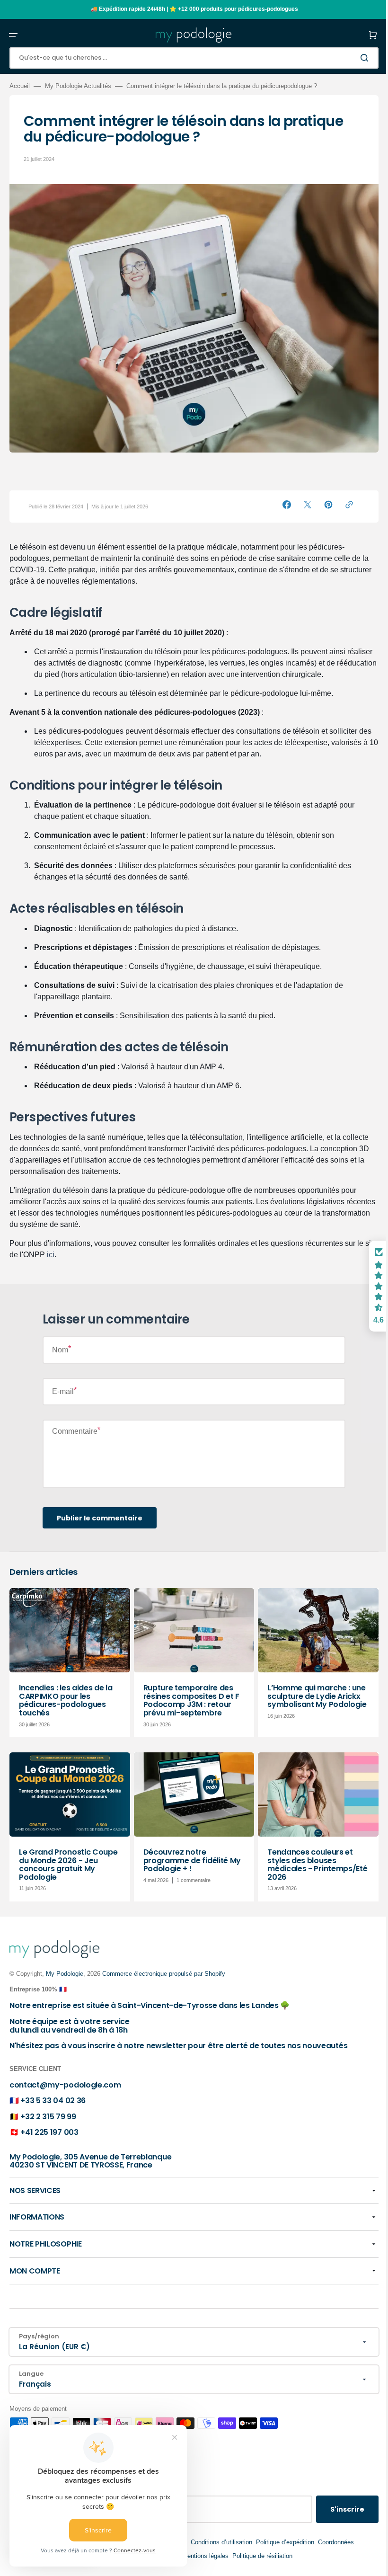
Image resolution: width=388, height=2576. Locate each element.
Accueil (20, 86)
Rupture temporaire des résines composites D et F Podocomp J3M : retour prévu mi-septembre (189, 1694)
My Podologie (65, 1974)
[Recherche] (359, 58)
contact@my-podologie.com (65, 2085)
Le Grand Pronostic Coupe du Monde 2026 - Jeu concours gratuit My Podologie (68, 1856)
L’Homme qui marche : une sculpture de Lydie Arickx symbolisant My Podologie (312, 1689)
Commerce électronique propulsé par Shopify (164, 1974)
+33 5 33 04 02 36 (53, 2101)
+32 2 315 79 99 (48, 2117)
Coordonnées (332, 2542)
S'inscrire (340, 2509)
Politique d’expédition (281, 2542)
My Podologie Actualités (78, 86)
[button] (13, 35)
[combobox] (190, 58)
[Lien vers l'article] (69, 1657)
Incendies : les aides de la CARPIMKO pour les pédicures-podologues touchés (66, 1694)
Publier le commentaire (100, 1513)
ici (64, 1249)
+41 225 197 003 (49, 2132)
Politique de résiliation (259, 2556)
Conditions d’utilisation (218, 2542)
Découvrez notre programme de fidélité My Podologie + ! (190, 1852)
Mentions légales (202, 2556)
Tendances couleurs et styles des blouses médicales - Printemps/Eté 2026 (305, 1856)
